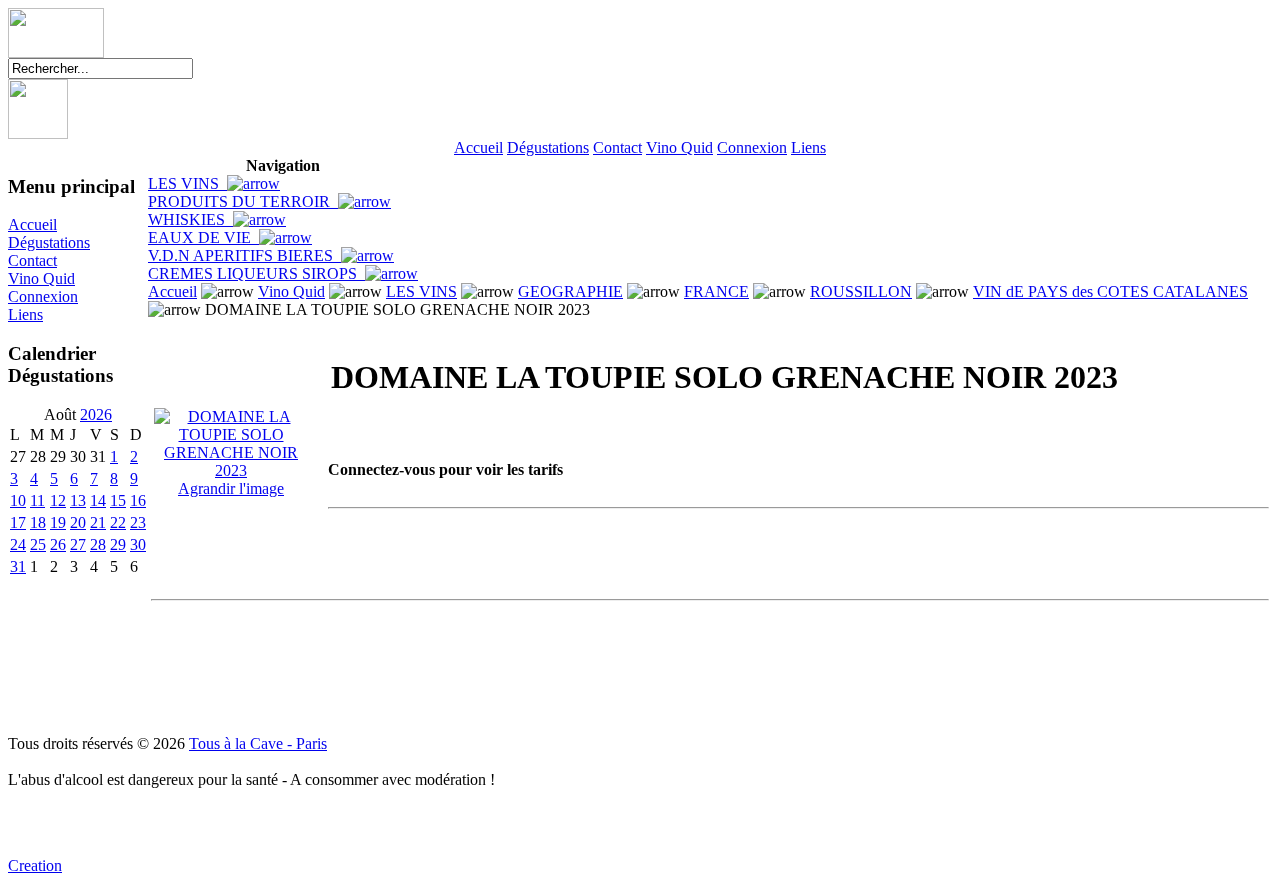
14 (98, 500)
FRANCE (716, 291)
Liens (808, 147)
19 (58, 522)
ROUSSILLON (861, 291)
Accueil (478, 147)
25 (38, 544)
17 (18, 522)
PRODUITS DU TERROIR (243, 201)
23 (138, 522)
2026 (96, 414)
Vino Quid (679, 147)
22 (118, 522)
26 (58, 544)
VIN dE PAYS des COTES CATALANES (1110, 291)
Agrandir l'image (231, 488)
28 (98, 544)
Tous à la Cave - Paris (258, 743)
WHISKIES (190, 219)
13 (78, 500)
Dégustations (548, 147)
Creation (35, 865)
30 (138, 544)
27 (78, 544)
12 (58, 500)
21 (98, 522)
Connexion (752, 147)
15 (118, 500)
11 (37, 500)
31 (18, 566)
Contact (617, 147)
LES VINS (187, 183)
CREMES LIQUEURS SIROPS (256, 273)
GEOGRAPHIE (570, 291)
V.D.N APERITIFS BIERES (244, 255)
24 (18, 544)
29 (118, 544)
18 (38, 522)
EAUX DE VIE (203, 237)
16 (138, 500)
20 (78, 522)
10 (18, 500)
